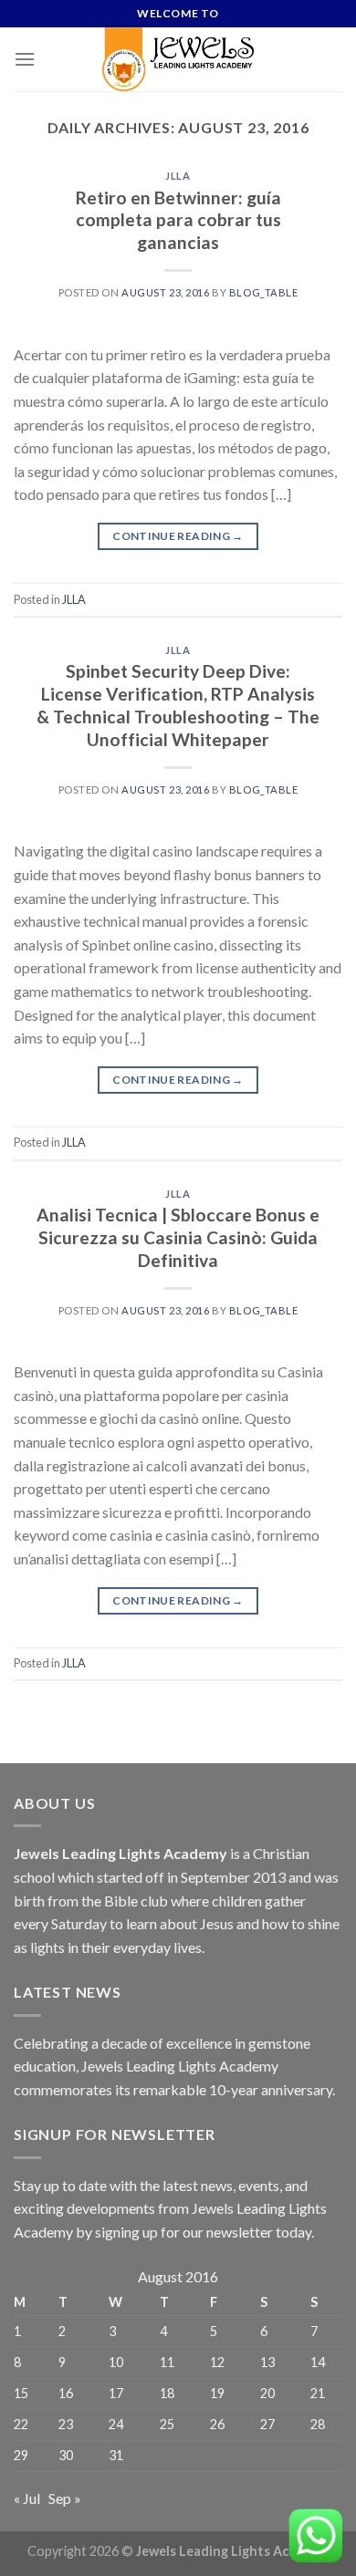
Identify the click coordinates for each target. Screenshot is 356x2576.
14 (318, 2362)
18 (167, 2393)
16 (66, 2393)
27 (267, 2424)
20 (267, 2393)
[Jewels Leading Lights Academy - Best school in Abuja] (178, 59)
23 (66, 2424)
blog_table (264, 292)
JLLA (178, 176)
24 (116, 2424)
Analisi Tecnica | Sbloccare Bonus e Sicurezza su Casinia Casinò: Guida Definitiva (178, 1237)
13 (267, 2362)
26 (217, 2424)
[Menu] (25, 59)
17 (116, 2393)
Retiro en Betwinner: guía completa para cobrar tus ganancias (178, 220)
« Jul (27, 2498)
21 (318, 2393)
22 (21, 2424)
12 (217, 2362)
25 (167, 2424)
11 (167, 2362)
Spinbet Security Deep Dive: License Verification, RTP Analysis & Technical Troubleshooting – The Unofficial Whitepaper (178, 705)
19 (217, 2393)
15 (21, 2393)
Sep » (65, 2498)
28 (318, 2424)
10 (116, 2362)
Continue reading (178, 536)
